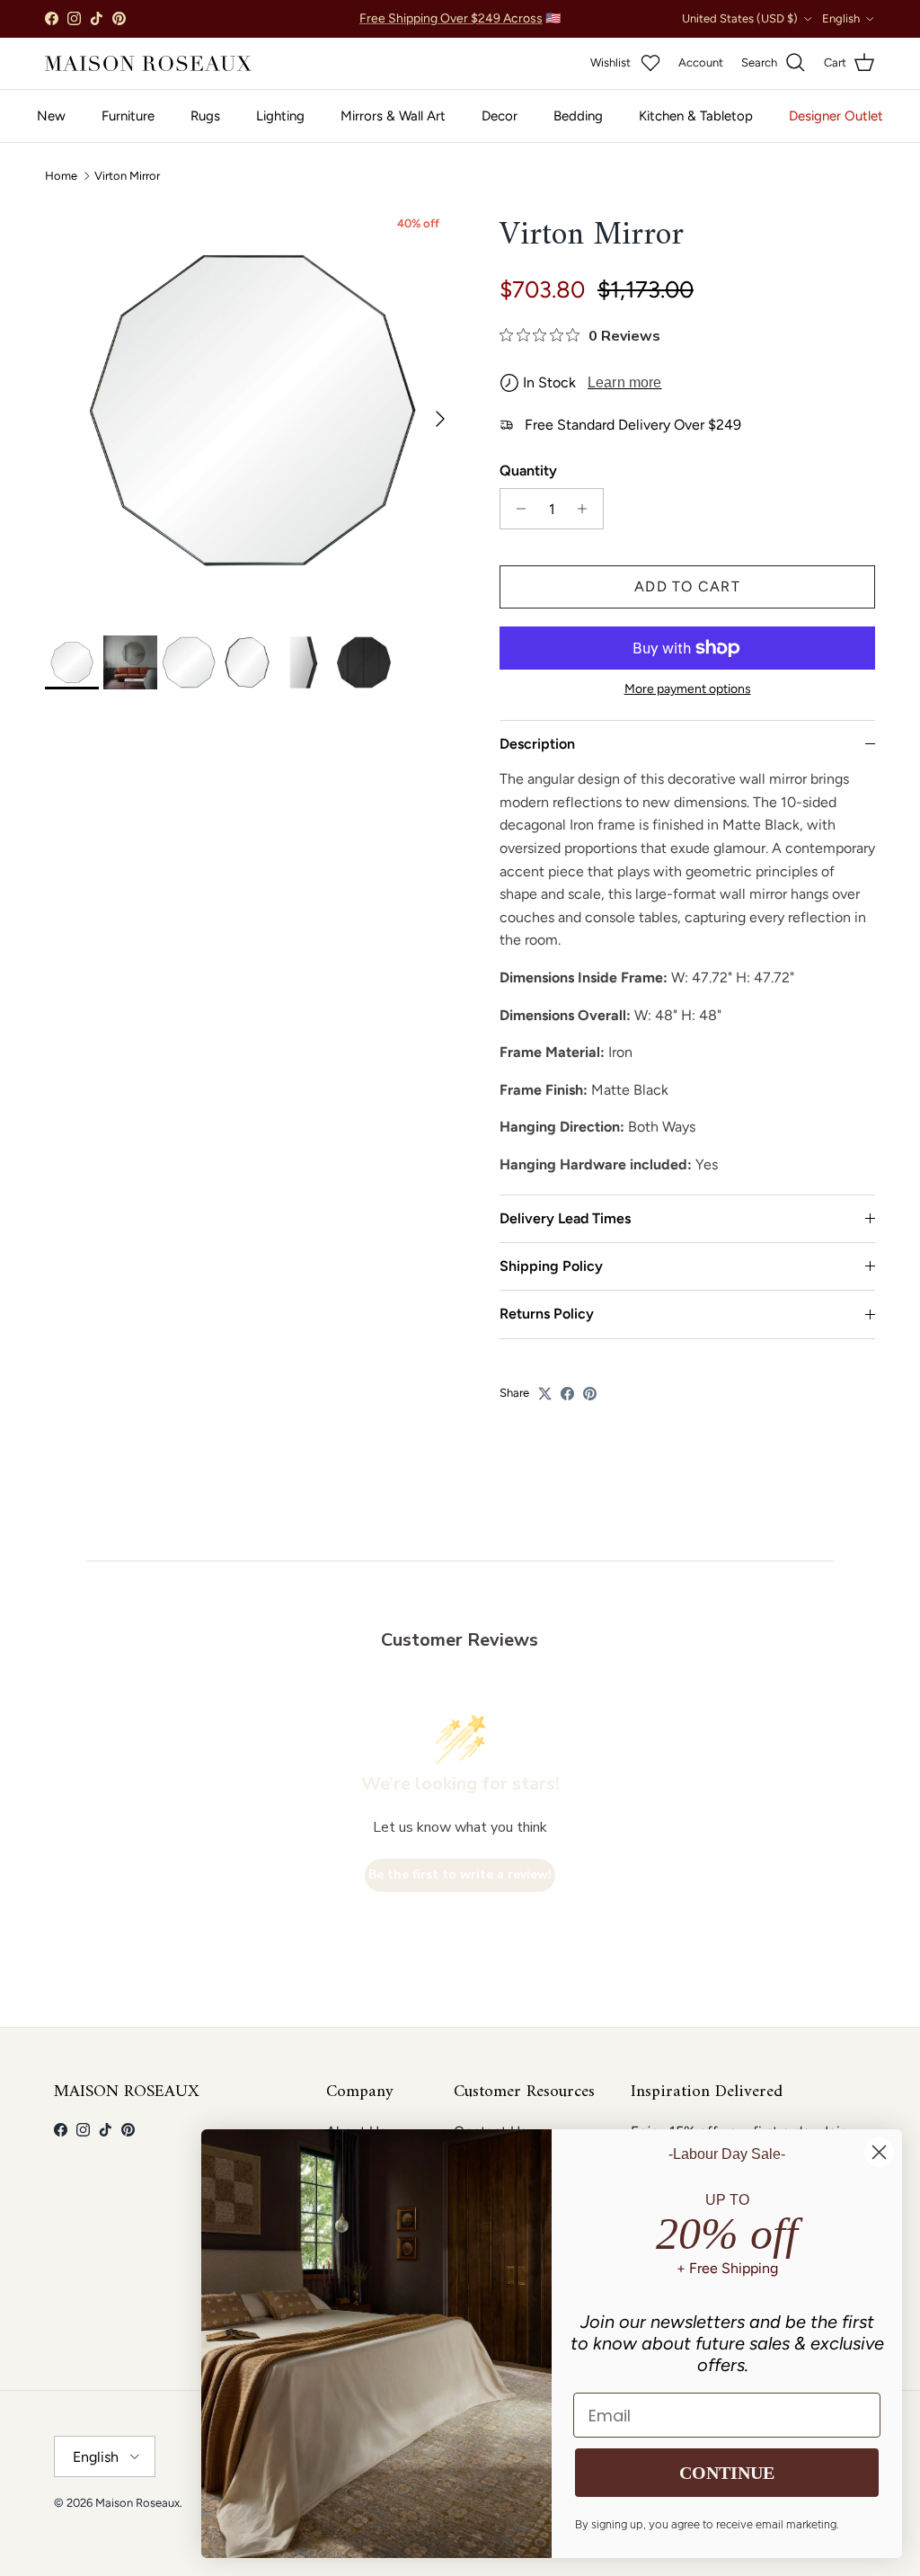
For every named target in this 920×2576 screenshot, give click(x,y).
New (51, 116)
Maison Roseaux (137, 2503)
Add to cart (687, 586)
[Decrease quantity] (516, 509)
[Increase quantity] (587, 509)
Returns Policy (547, 1314)
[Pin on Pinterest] (590, 1394)
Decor (500, 116)
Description (537, 744)
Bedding (578, 116)
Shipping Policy (551, 1266)
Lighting (280, 116)
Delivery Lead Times (565, 1218)
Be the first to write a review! (460, 1874)
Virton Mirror (127, 176)
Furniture (128, 116)
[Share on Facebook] (567, 1394)
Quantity (528, 471)
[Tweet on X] (545, 1394)
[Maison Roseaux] (148, 63)
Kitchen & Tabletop (696, 116)
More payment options (688, 689)
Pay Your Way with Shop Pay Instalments (460, 26)
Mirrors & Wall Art (393, 116)
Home (61, 176)
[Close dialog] (879, 2152)
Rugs (205, 116)
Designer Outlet (836, 116)
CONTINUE (727, 2473)
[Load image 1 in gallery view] (252, 410)
